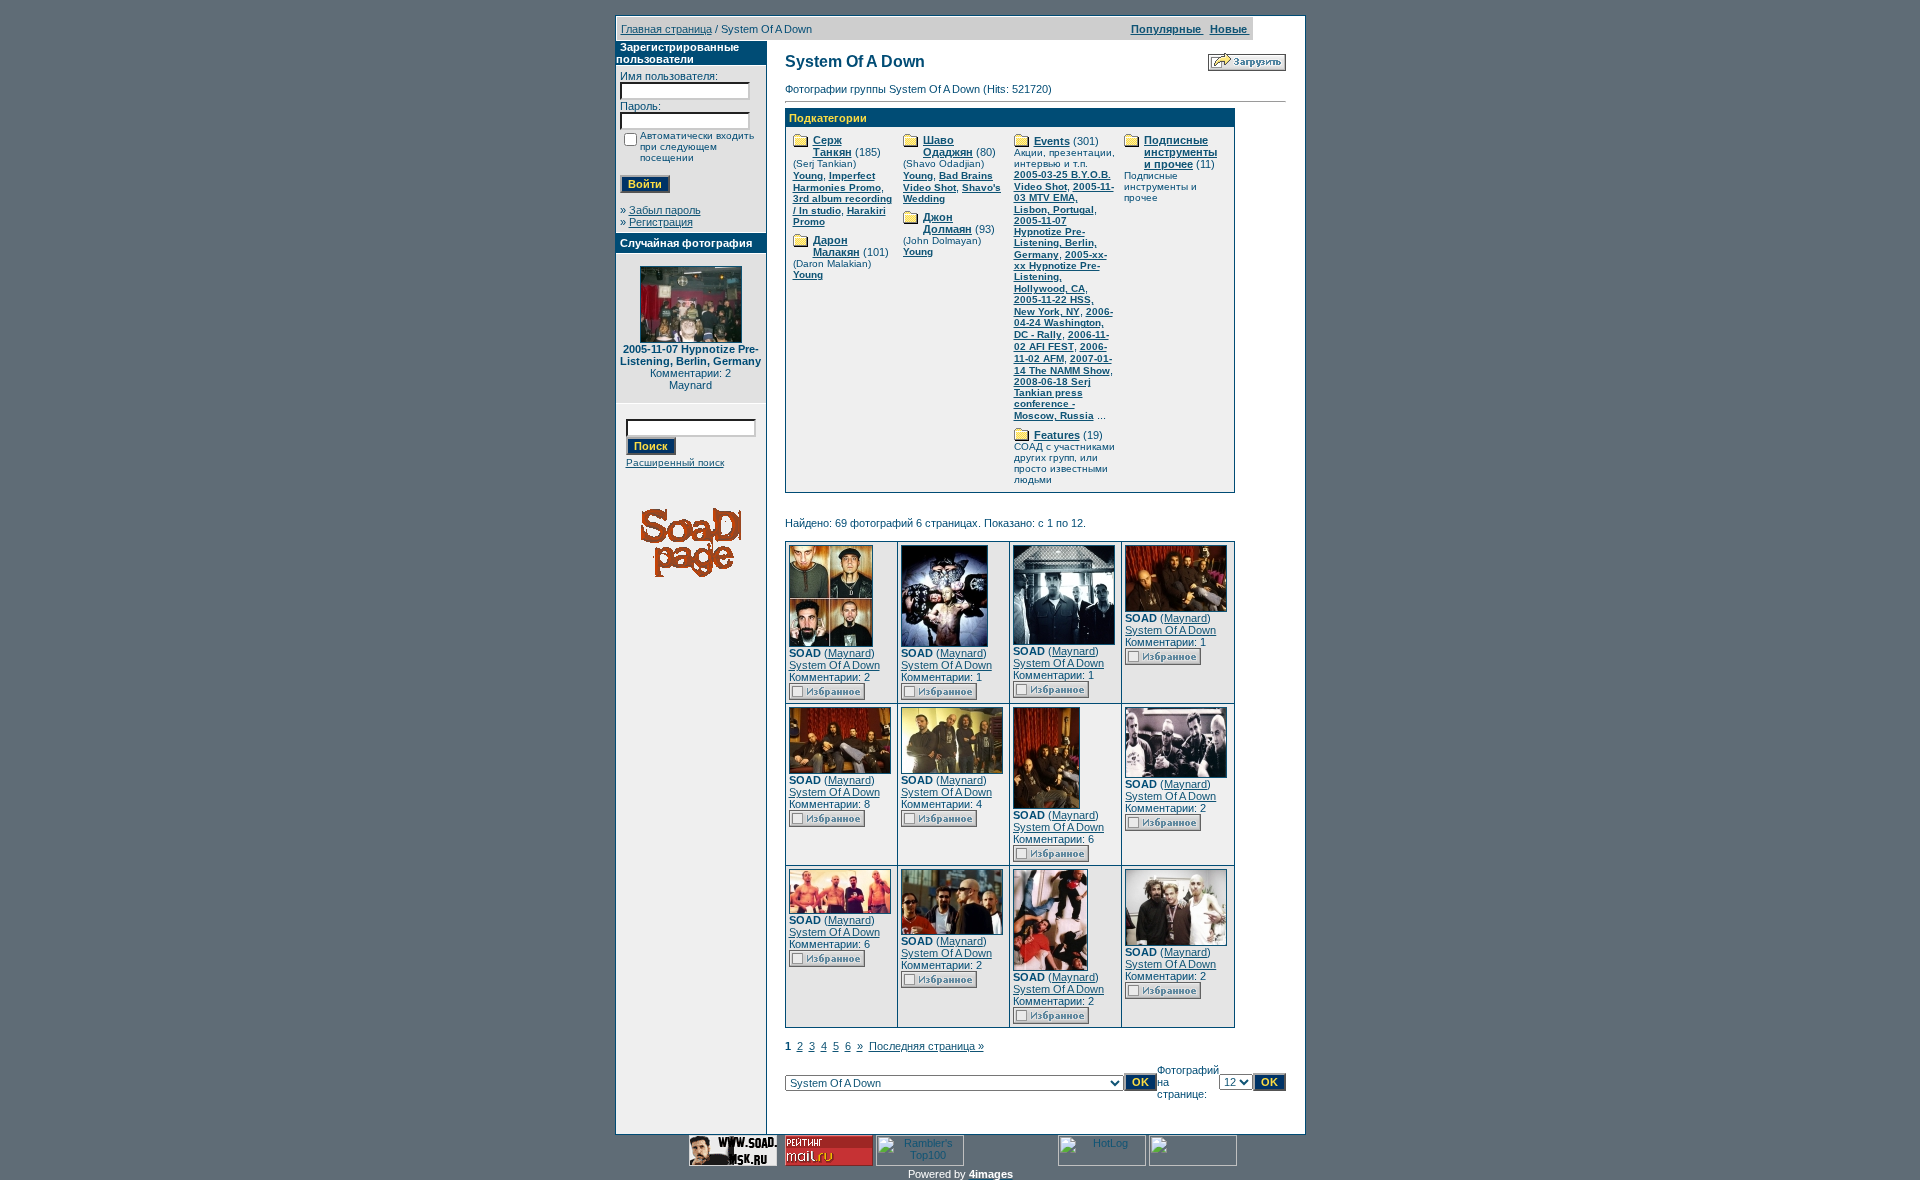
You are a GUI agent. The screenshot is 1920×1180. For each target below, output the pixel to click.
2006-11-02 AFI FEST (1061, 340)
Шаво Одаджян (948, 146)
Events (1052, 141)
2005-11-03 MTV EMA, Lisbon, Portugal (1064, 198)
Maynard (849, 653)
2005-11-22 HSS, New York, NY (1054, 305)
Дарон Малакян (836, 246)
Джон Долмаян (947, 223)
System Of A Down (834, 665)
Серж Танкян (832, 146)
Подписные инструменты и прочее (1180, 152)
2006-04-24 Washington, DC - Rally (1063, 323)
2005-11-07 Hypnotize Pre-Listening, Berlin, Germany (1055, 237)
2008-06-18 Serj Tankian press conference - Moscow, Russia (1054, 398)
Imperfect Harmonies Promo (837, 181)
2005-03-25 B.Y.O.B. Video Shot (1062, 180)
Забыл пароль (665, 210)
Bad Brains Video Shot (948, 181)
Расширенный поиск (675, 462)
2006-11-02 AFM (1060, 352)
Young (808, 175)
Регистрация (661, 222)
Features (1057, 435)
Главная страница (666, 29)
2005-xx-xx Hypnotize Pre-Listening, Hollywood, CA (1060, 271)
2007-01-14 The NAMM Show (1063, 364)
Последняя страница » (926, 1046)
